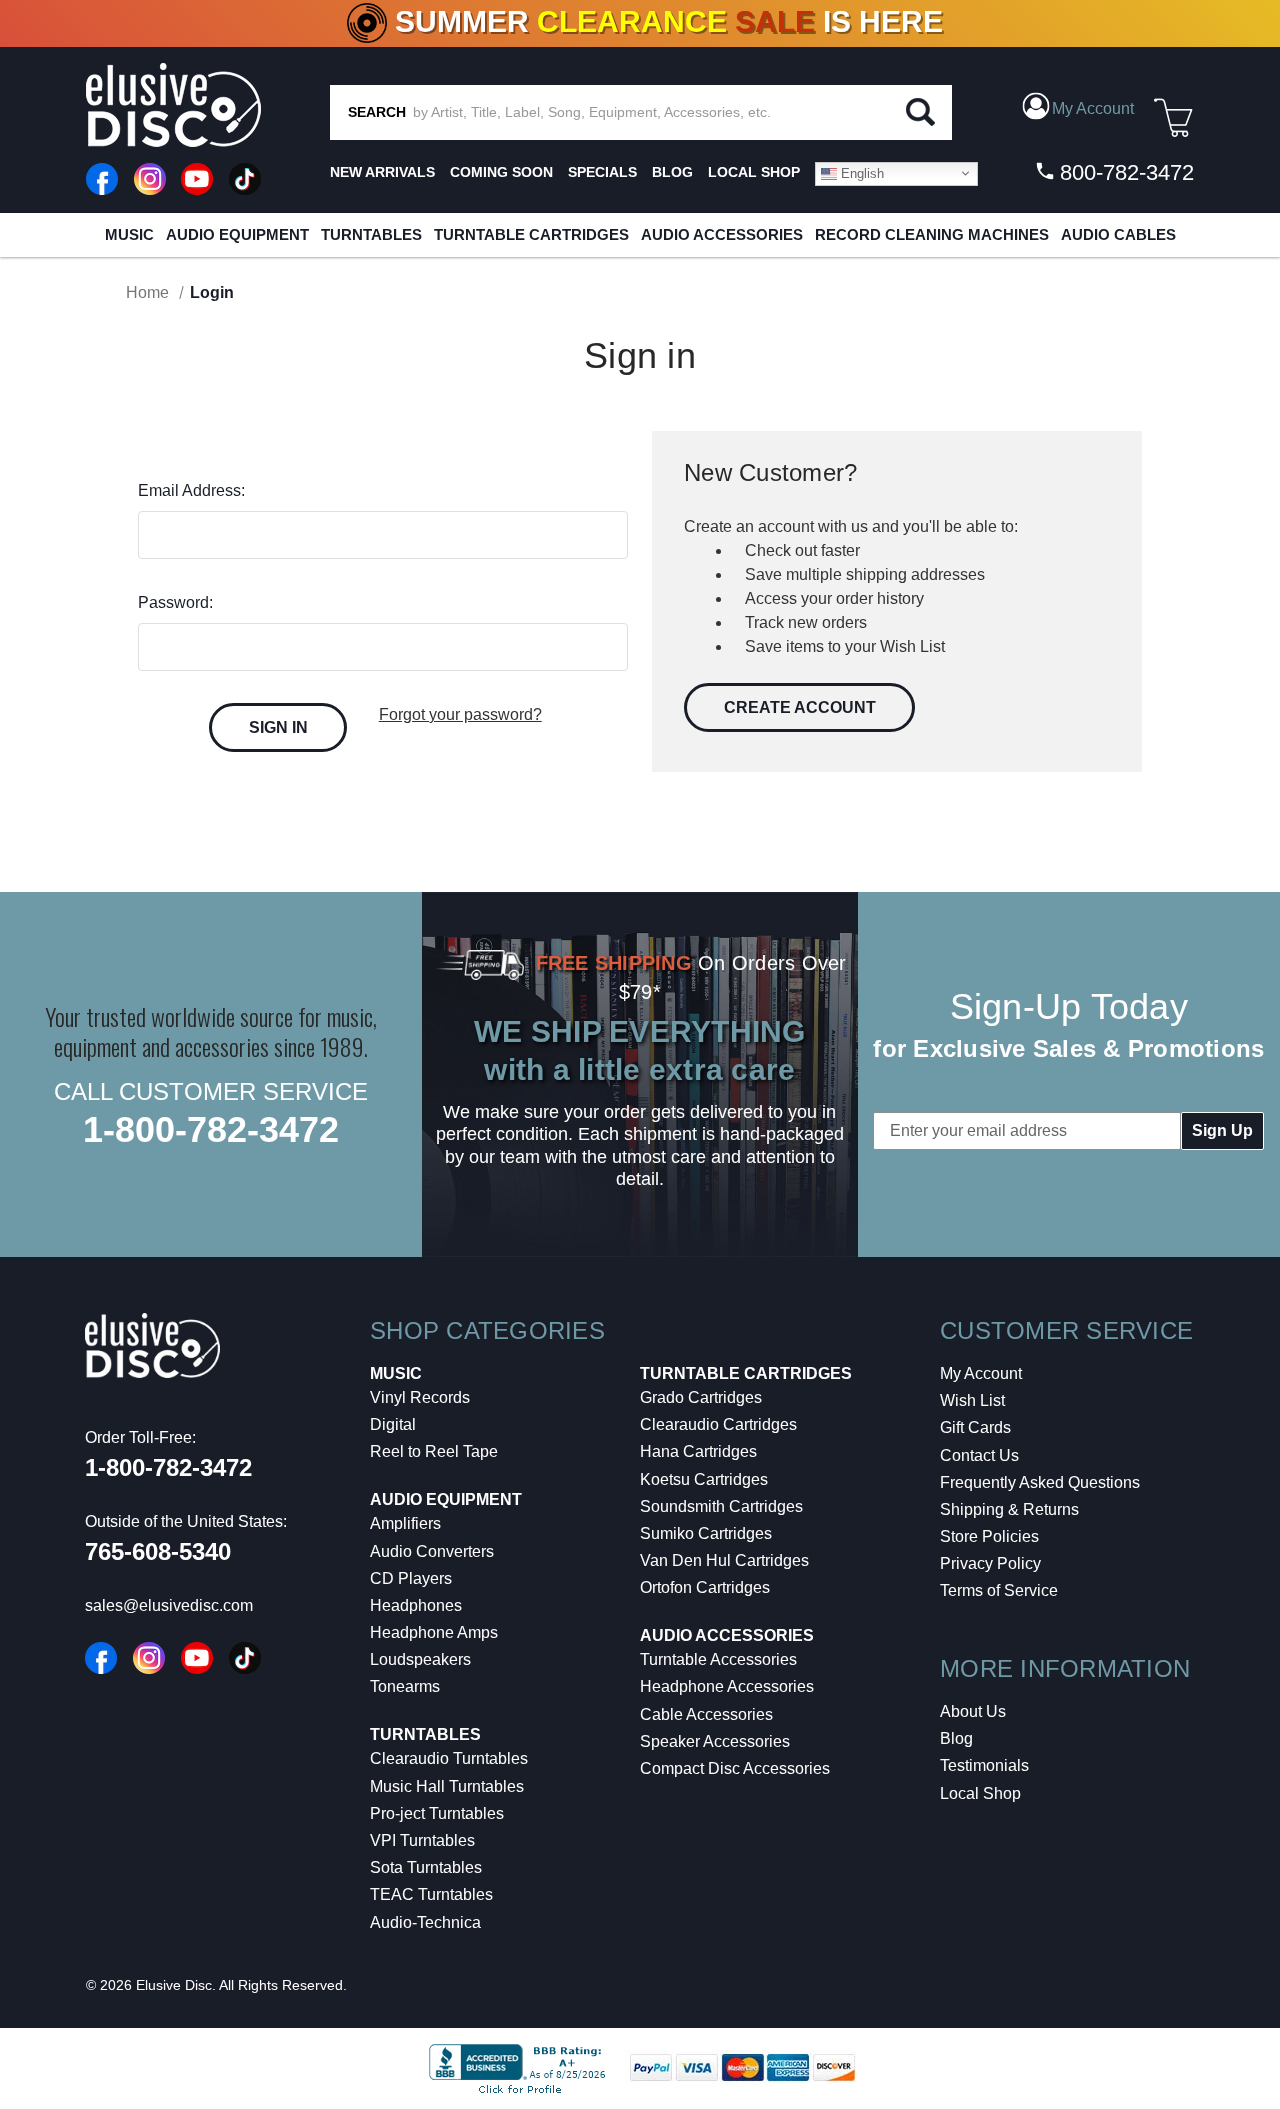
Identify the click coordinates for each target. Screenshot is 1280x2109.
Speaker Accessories (715, 1741)
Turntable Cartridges (531, 234)
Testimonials (984, 1765)
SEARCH (377, 112)
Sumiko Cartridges (706, 1533)
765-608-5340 (158, 1551)
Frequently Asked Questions (1040, 1482)
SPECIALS (602, 172)
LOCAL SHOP (754, 172)
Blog (956, 1738)
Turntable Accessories (718, 1659)
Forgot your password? (460, 714)
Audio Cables (1118, 234)
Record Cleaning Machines (932, 234)
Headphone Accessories (727, 1686)
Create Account (800, 707)
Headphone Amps (434, 1632)
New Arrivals (382, 172)
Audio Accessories (722, 234)
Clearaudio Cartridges (718, 1424)
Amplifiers (405, 1523)
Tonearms (405, 1686)
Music (129, 234)
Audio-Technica (425, 1922)
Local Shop (980, 1793)
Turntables (371, 234)
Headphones (416, 1605)
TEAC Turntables (431, 1894)
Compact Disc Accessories (735, 1768)
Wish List (972, 1400)
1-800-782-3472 (211, 1129)
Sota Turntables (426, 1867)
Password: (175, 602)
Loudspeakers (420, 1659)
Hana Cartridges (698, 1451)
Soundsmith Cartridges (721, 1506)
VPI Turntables (422, 1840)
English (860, 172)
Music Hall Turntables (447, 1786)
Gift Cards (975, 1427)
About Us (973, 1711)
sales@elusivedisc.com (169, 1605)
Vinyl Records (420, 1397)
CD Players (411, 1578)
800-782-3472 (1124, 172)
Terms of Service (999, 1590)
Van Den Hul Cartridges (724, 1560)
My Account (981, 1373)
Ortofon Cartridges (705, 1587)
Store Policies (989, 1536)
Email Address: (191, 490)
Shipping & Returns (1009, 1509)
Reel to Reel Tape (434, 1451)
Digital (393, 1424)
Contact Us (979, 1455)
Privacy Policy (990, 1563)
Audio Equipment (237, 234)
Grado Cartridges (701, 1397)
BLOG (672, 172)
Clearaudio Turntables (449, 1758)
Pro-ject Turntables (437, 1813)
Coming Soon (501, 172)
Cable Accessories (706, 1714)
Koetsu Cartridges (704, 1479)
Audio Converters (432, 1551)
